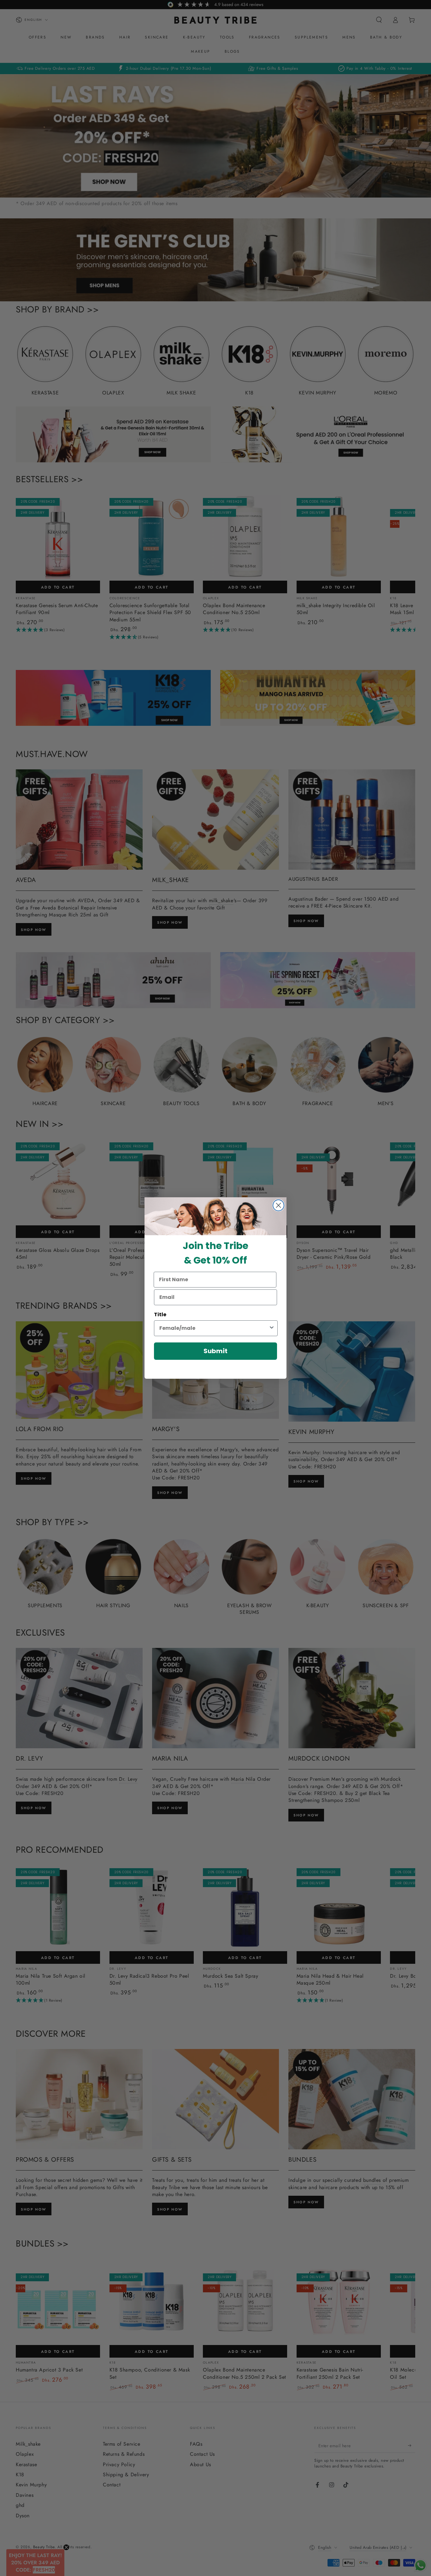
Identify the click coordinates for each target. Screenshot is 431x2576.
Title (160, 1315)
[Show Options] (272, 1328)
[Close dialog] (278, 1205)
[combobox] (214, 1328)
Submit (215, 1351)
